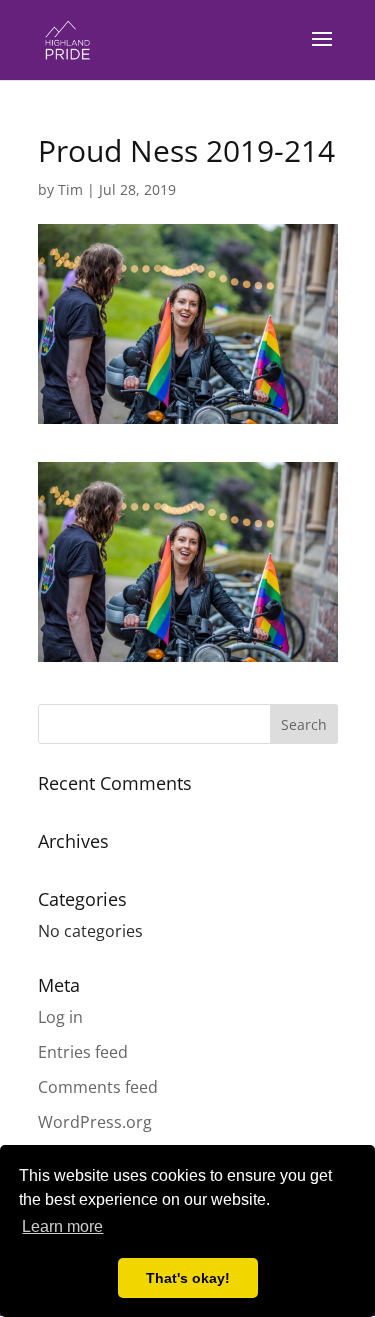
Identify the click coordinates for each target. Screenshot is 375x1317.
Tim (70, 189)
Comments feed (98, 1087)
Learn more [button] (62, 1226)
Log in (60, 1017)
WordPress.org (95, 1122)
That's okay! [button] (188, 1278)
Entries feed (83, 1052)
